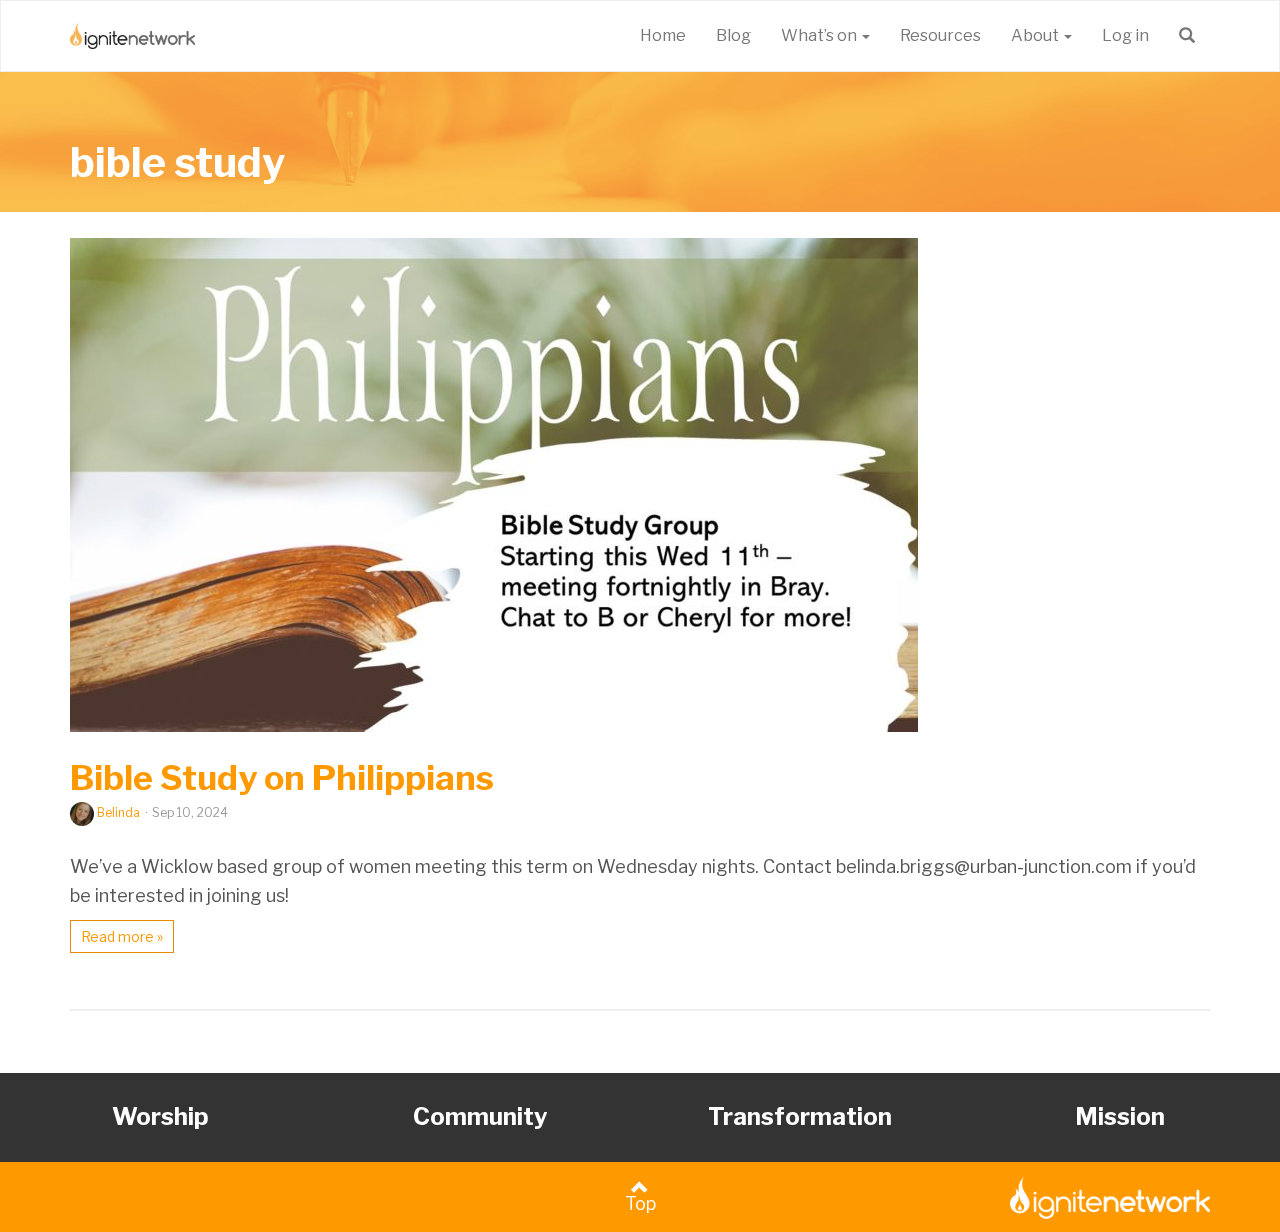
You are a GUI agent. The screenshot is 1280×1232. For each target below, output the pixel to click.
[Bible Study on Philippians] (640, 485)
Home (663, 35)
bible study (177, 162)
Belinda (118, 812)
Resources (940, 35)
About (1036, 35)
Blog (733, 35)
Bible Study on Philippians (282, 777)
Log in (1125, 35)
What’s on (820, 35)
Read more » (122, 936)
